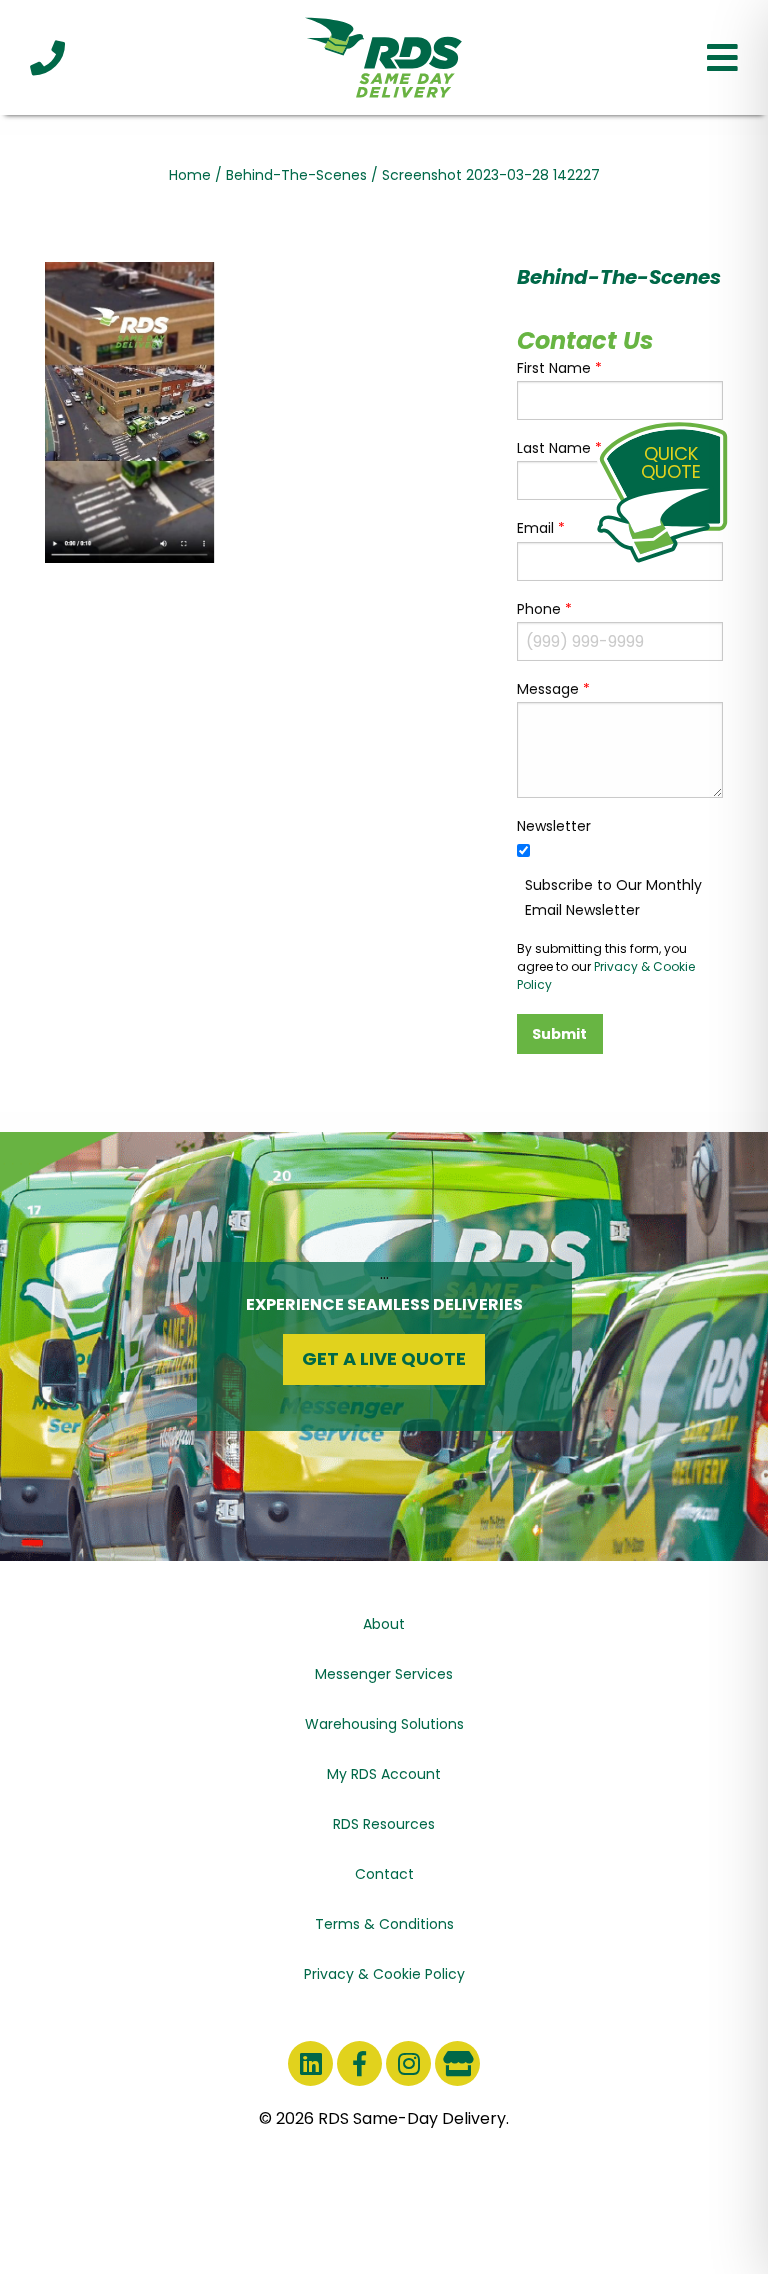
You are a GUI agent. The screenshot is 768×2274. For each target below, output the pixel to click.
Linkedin (310, 2063)
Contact (384, 1874)
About (384, 1624)
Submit (559, 1034)
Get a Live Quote (384, 1358)
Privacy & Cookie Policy (384, 1974)
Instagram (408, 2063)
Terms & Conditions (384, 1924)
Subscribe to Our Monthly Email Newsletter (613, 897)
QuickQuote (671, 462)
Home (190, 175)
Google (457, 2063)
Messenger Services (384, 1674)
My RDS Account (384, 1774)
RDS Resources (384, 1824)
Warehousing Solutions (384, 1724)
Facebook (359, 2063)
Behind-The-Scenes (296, 175)
